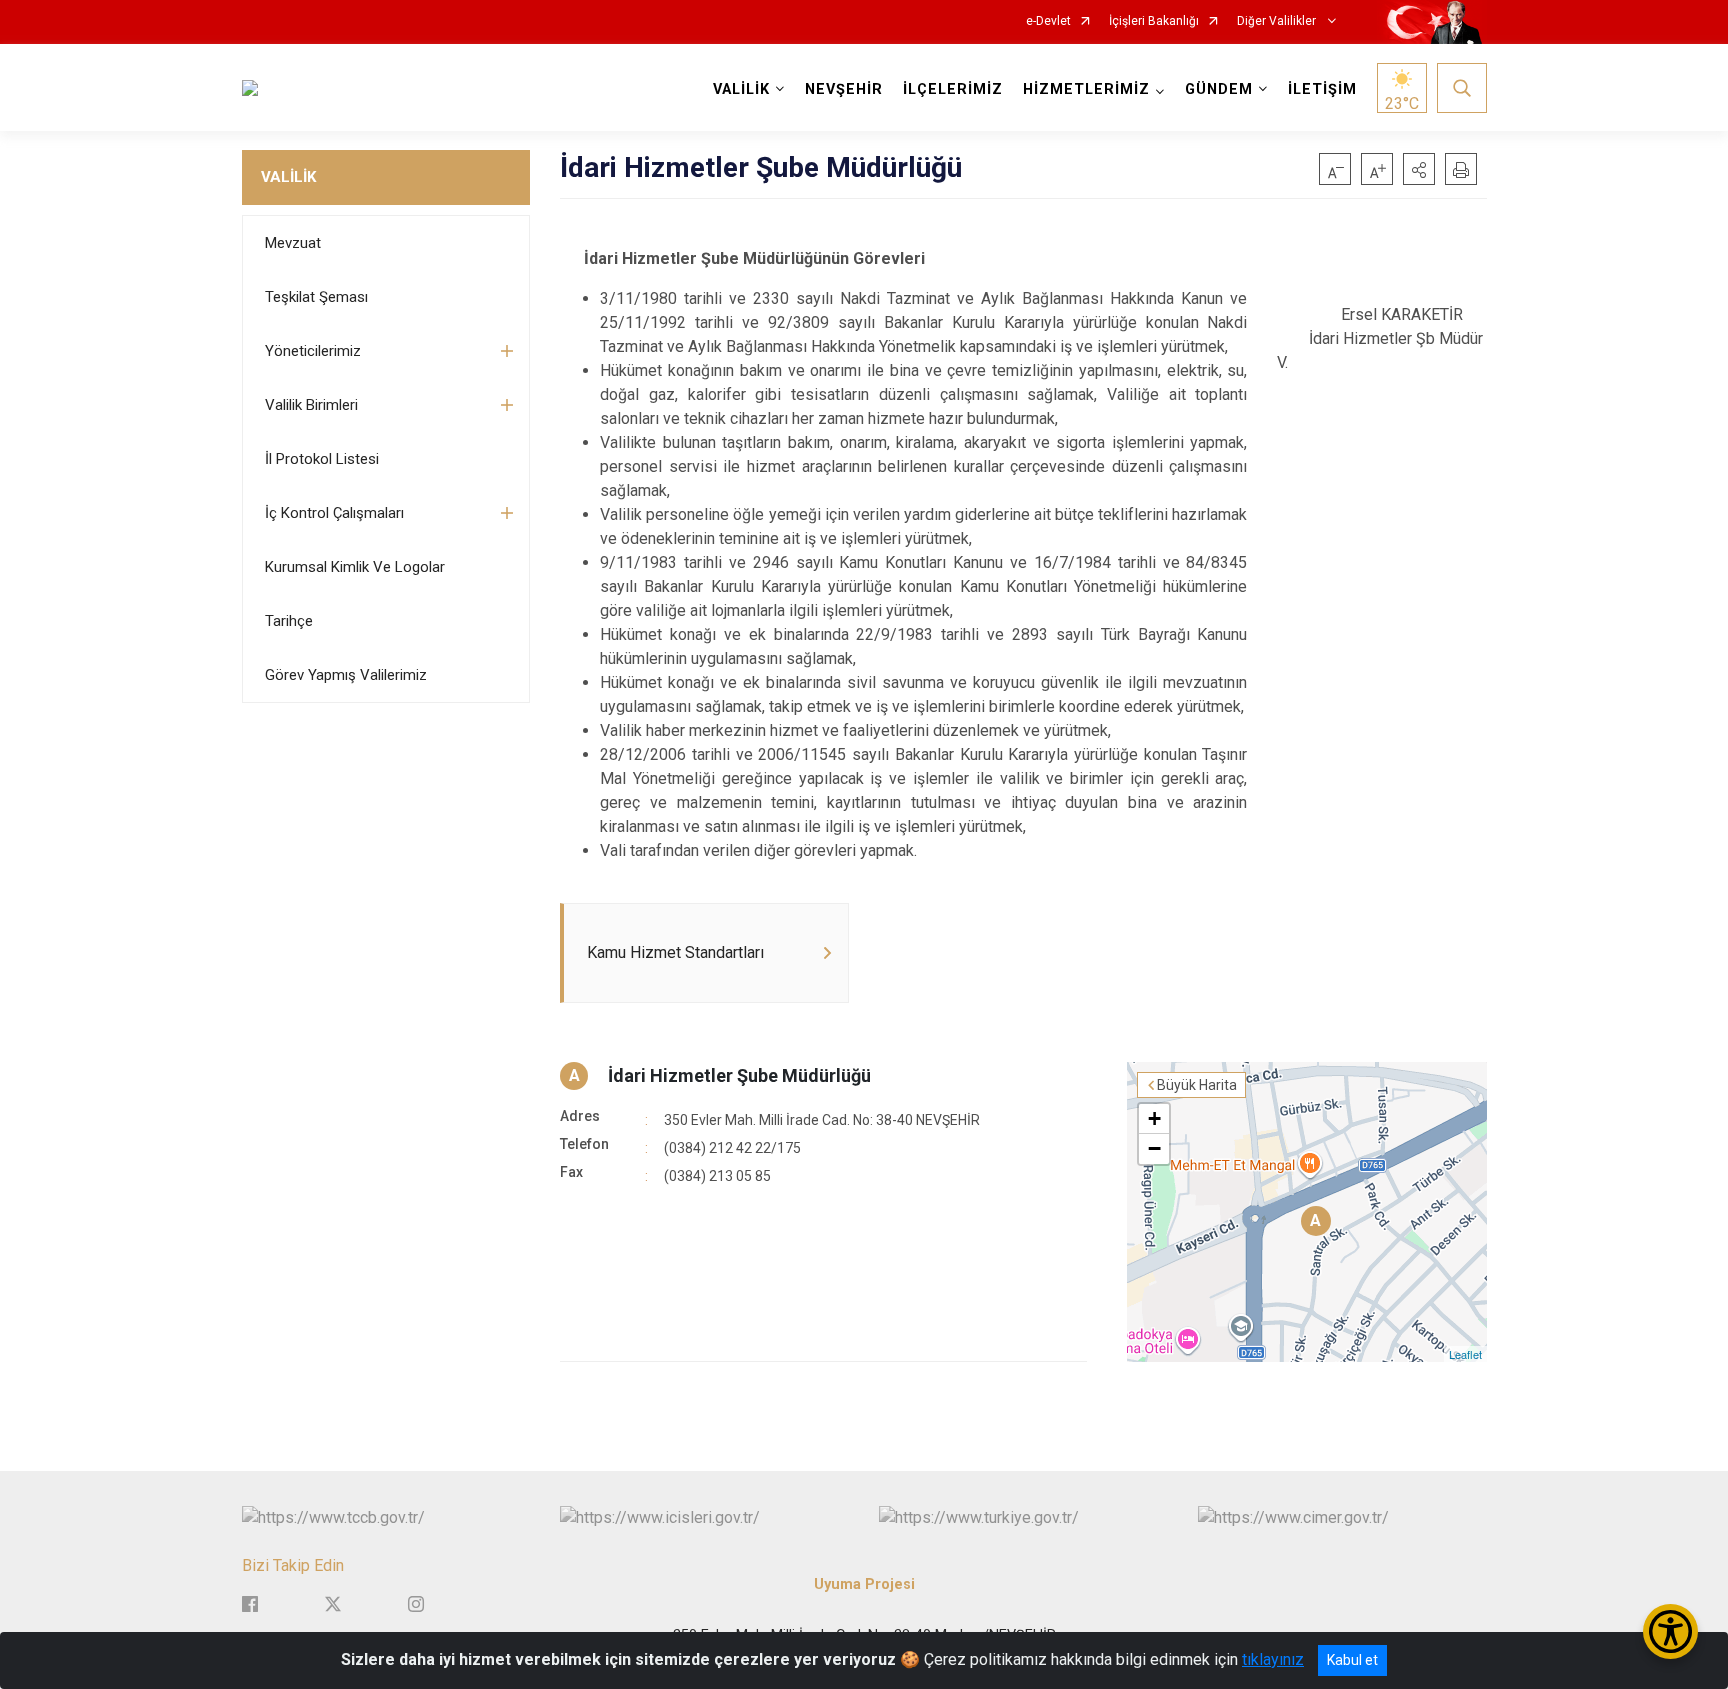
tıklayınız (1273, 1659)
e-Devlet (1048, 21)
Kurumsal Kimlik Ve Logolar (355, 567)
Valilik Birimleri (311, 405)
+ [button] (1154, 1118)
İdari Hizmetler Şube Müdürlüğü (739, 1075)
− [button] (1154, 1148)
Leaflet (1465, 1354)
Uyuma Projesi (864, 1584)
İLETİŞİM (1322, 89)
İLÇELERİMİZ (953, 89)
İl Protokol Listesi (322, 459)
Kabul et (1352, 1660)
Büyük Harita (1197, 1085)
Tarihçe (289, 621)
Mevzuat (293, 243)
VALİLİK (288, 177)
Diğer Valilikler (1278, 21)
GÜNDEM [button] (1219, 89)
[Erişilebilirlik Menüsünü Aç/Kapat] (1670, 1631)
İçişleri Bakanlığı (1154, 21)
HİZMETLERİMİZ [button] (1086, 89)
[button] (1419, 169)
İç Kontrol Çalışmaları (334, 513)
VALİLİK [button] (741, 89)
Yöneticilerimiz (313, 351)
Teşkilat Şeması (316, 297)
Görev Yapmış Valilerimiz (346, 675)
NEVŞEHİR (844, 89)
